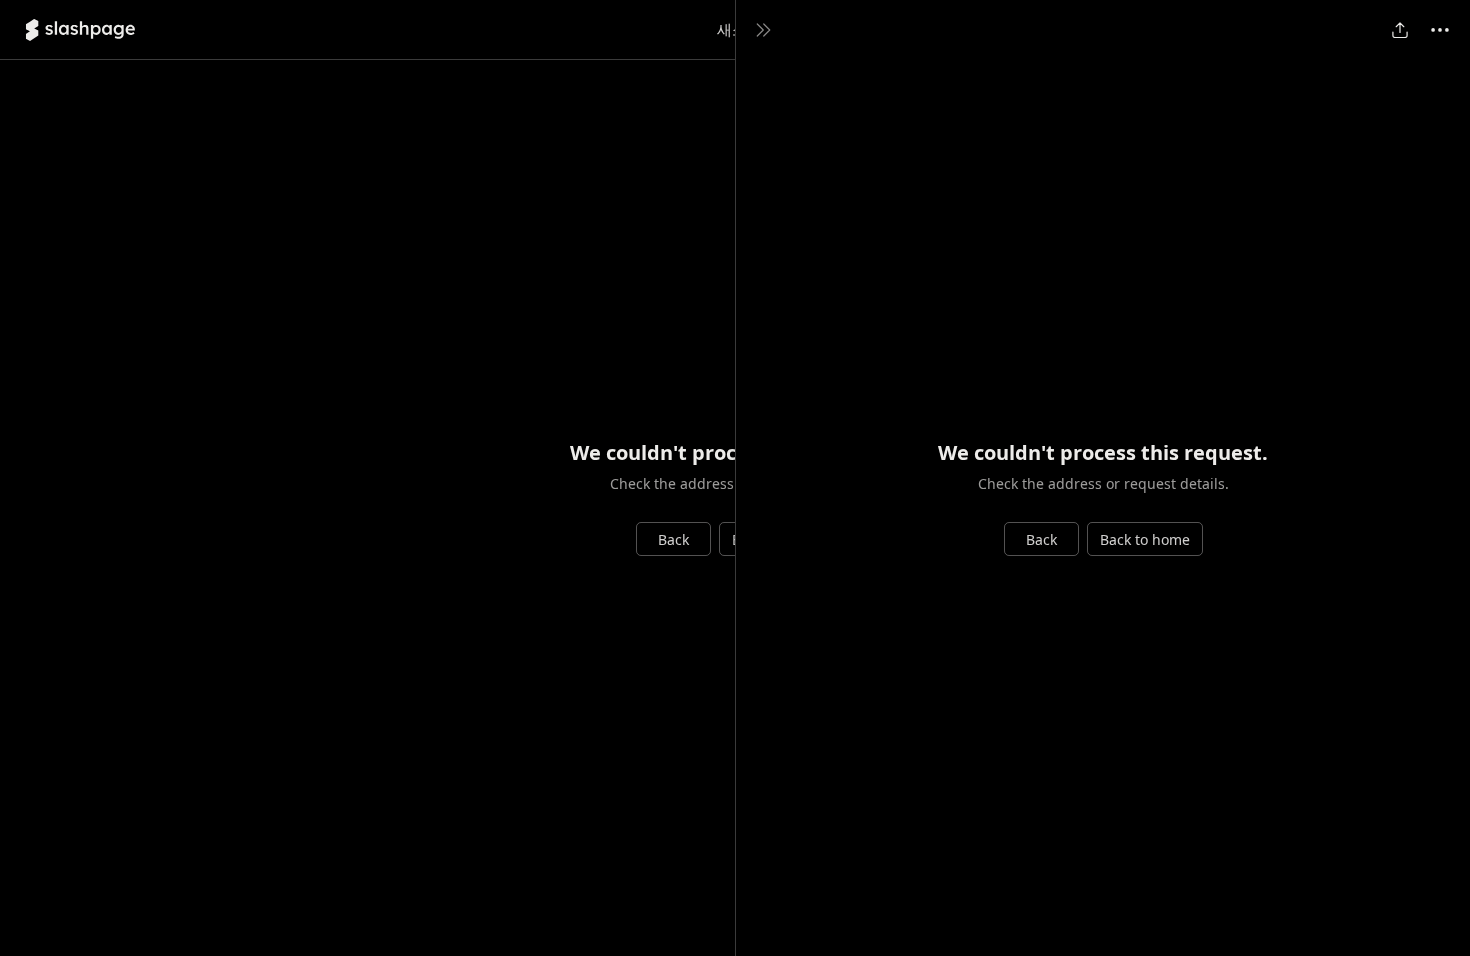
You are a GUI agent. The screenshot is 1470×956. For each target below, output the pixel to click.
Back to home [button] (1145, 539)
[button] (80, 30)
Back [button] (673, 539)
